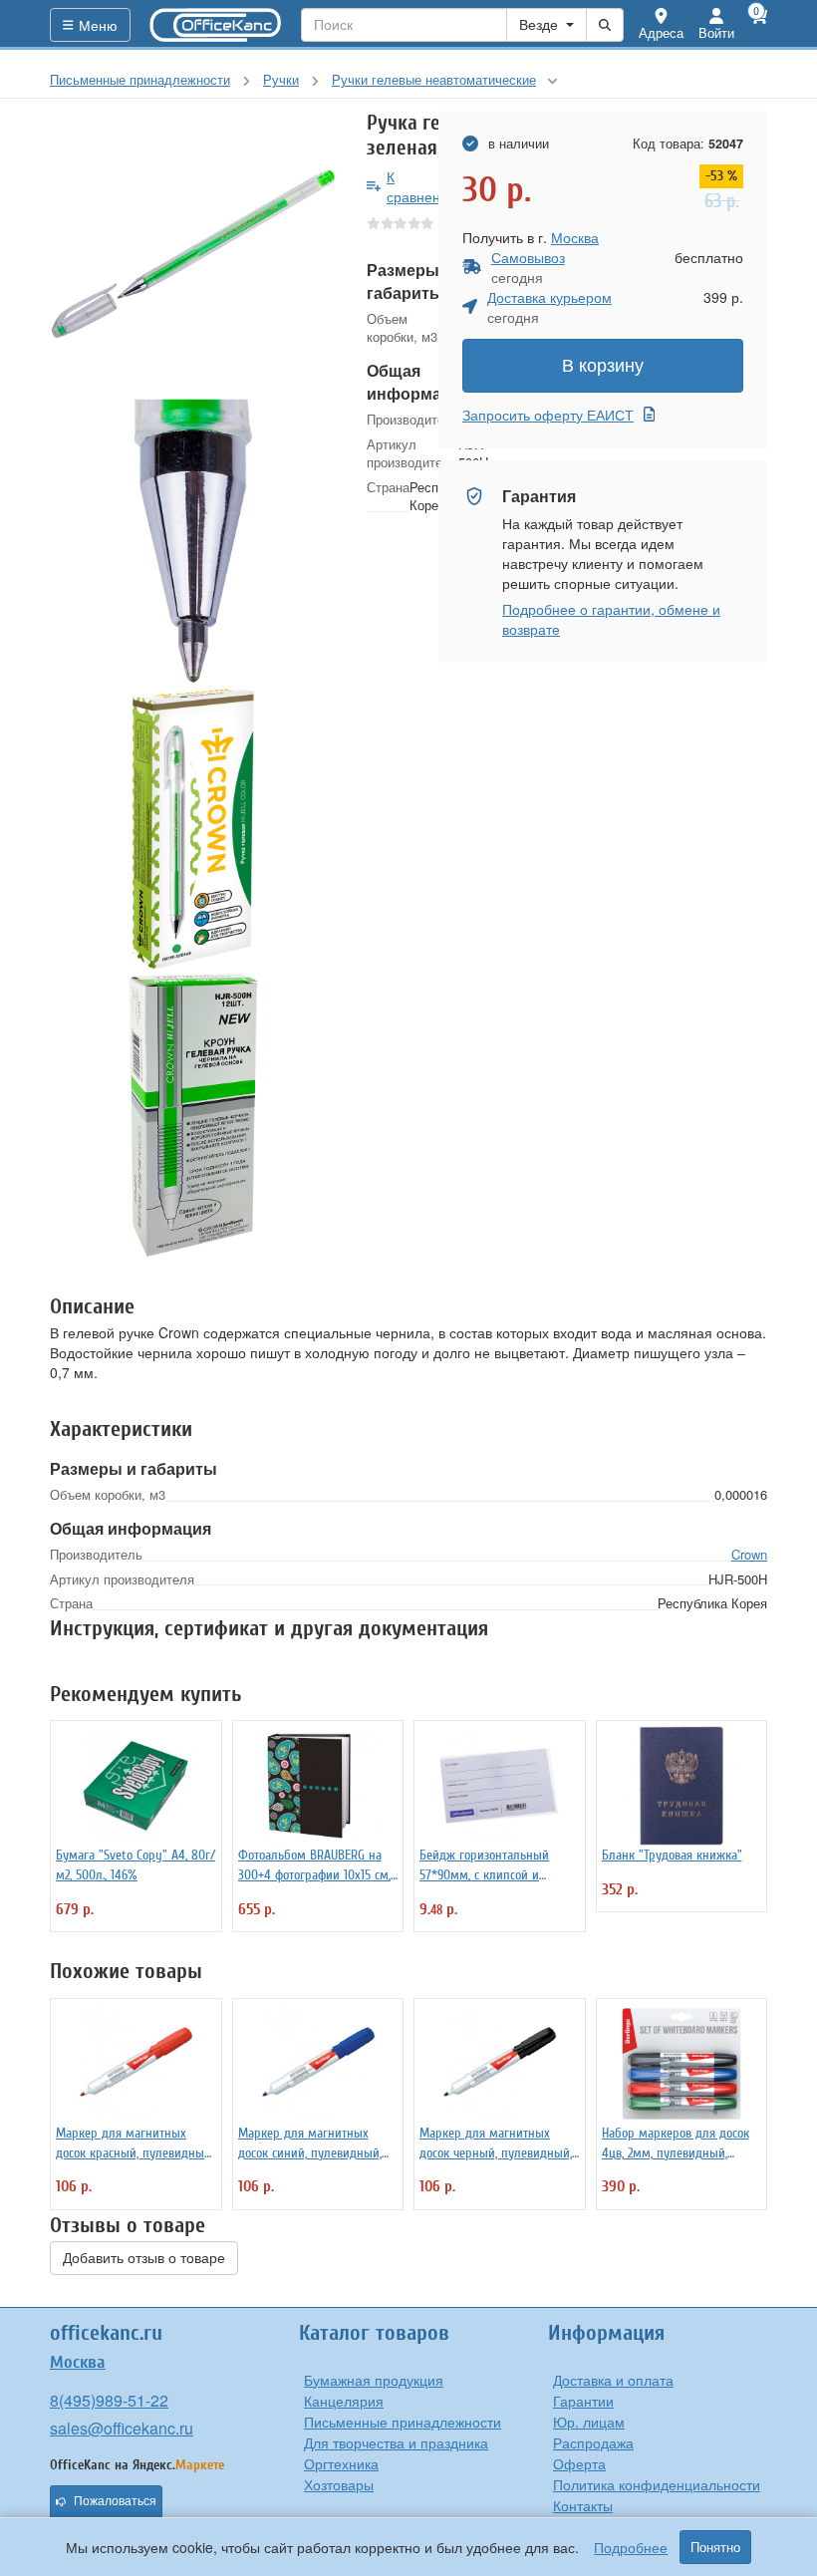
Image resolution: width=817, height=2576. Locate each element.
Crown (749, 1554)
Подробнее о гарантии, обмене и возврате (611, 619)
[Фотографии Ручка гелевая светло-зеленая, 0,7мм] (193, 254)
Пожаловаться (115, 2501)
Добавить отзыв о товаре (144, 2258)
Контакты (583, 2505)
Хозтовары (339, 2484)
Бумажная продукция (374, 2380)
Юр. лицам (589, 2422)
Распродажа (593, 2442)
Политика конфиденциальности (657, 2484)
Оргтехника (341, 2463)
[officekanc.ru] (216, 25)
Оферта (579, 2463)
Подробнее (631, 2547)
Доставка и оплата (613, 2380)
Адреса (661, 32)
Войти (716, 32)
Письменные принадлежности (403, 2422)
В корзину (603, 366)
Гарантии (583, 2401)
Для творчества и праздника (396, 2442)
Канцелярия (344, 2401)
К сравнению (423, 186)
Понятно (715, 2547)
